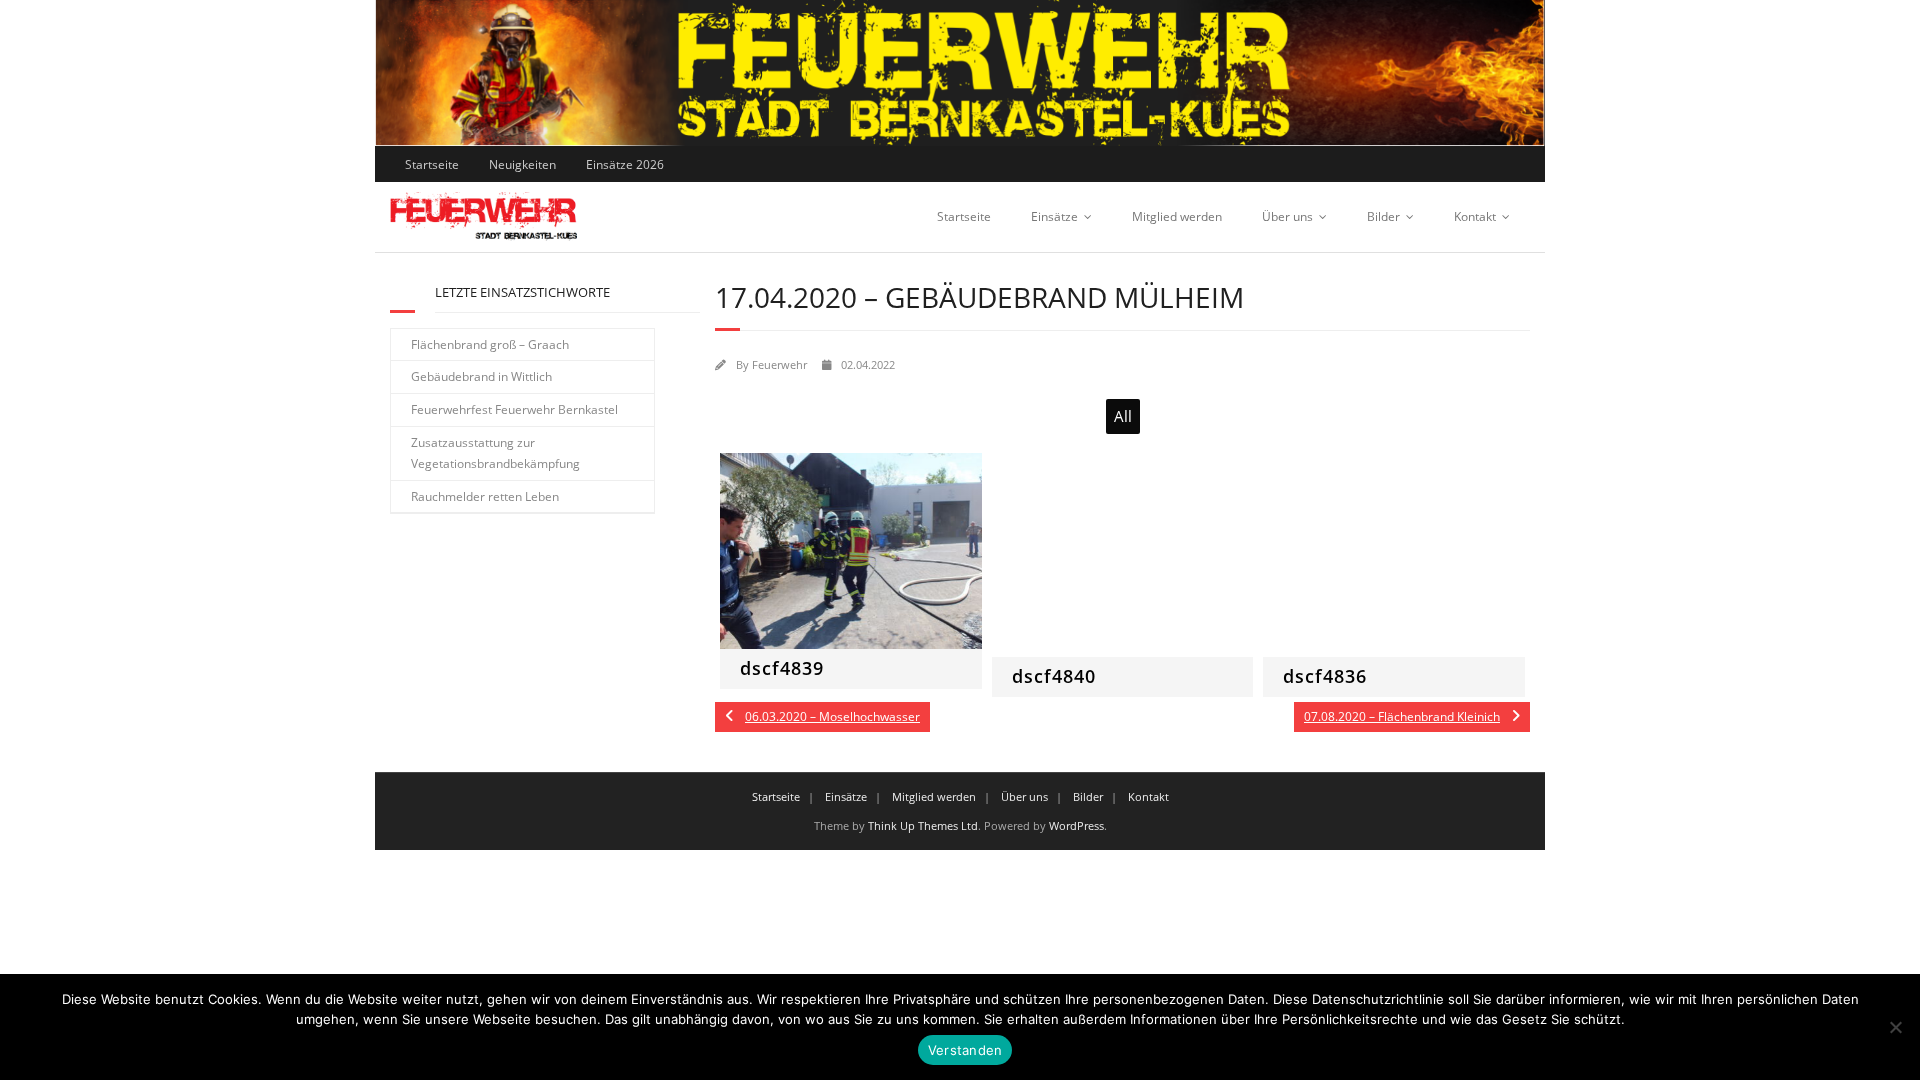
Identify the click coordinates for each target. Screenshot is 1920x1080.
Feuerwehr (779, 364)
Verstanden (965, 1050)
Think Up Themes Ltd (923, 825)
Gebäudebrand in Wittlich (481, 376)
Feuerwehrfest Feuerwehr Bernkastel (514, 409)
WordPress (1076, 825)
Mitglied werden (1177, 216)
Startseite (432, 164)
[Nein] (1895, 1027)
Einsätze (1054, 216)
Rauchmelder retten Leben (485, 496)
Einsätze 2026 (625, 164)
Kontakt (1475, 216)
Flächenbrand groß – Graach (490, 344)
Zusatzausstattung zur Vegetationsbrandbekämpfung (495, 453)
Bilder (1383, 216)
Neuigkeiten (522, 164)
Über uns (1287, 216)
